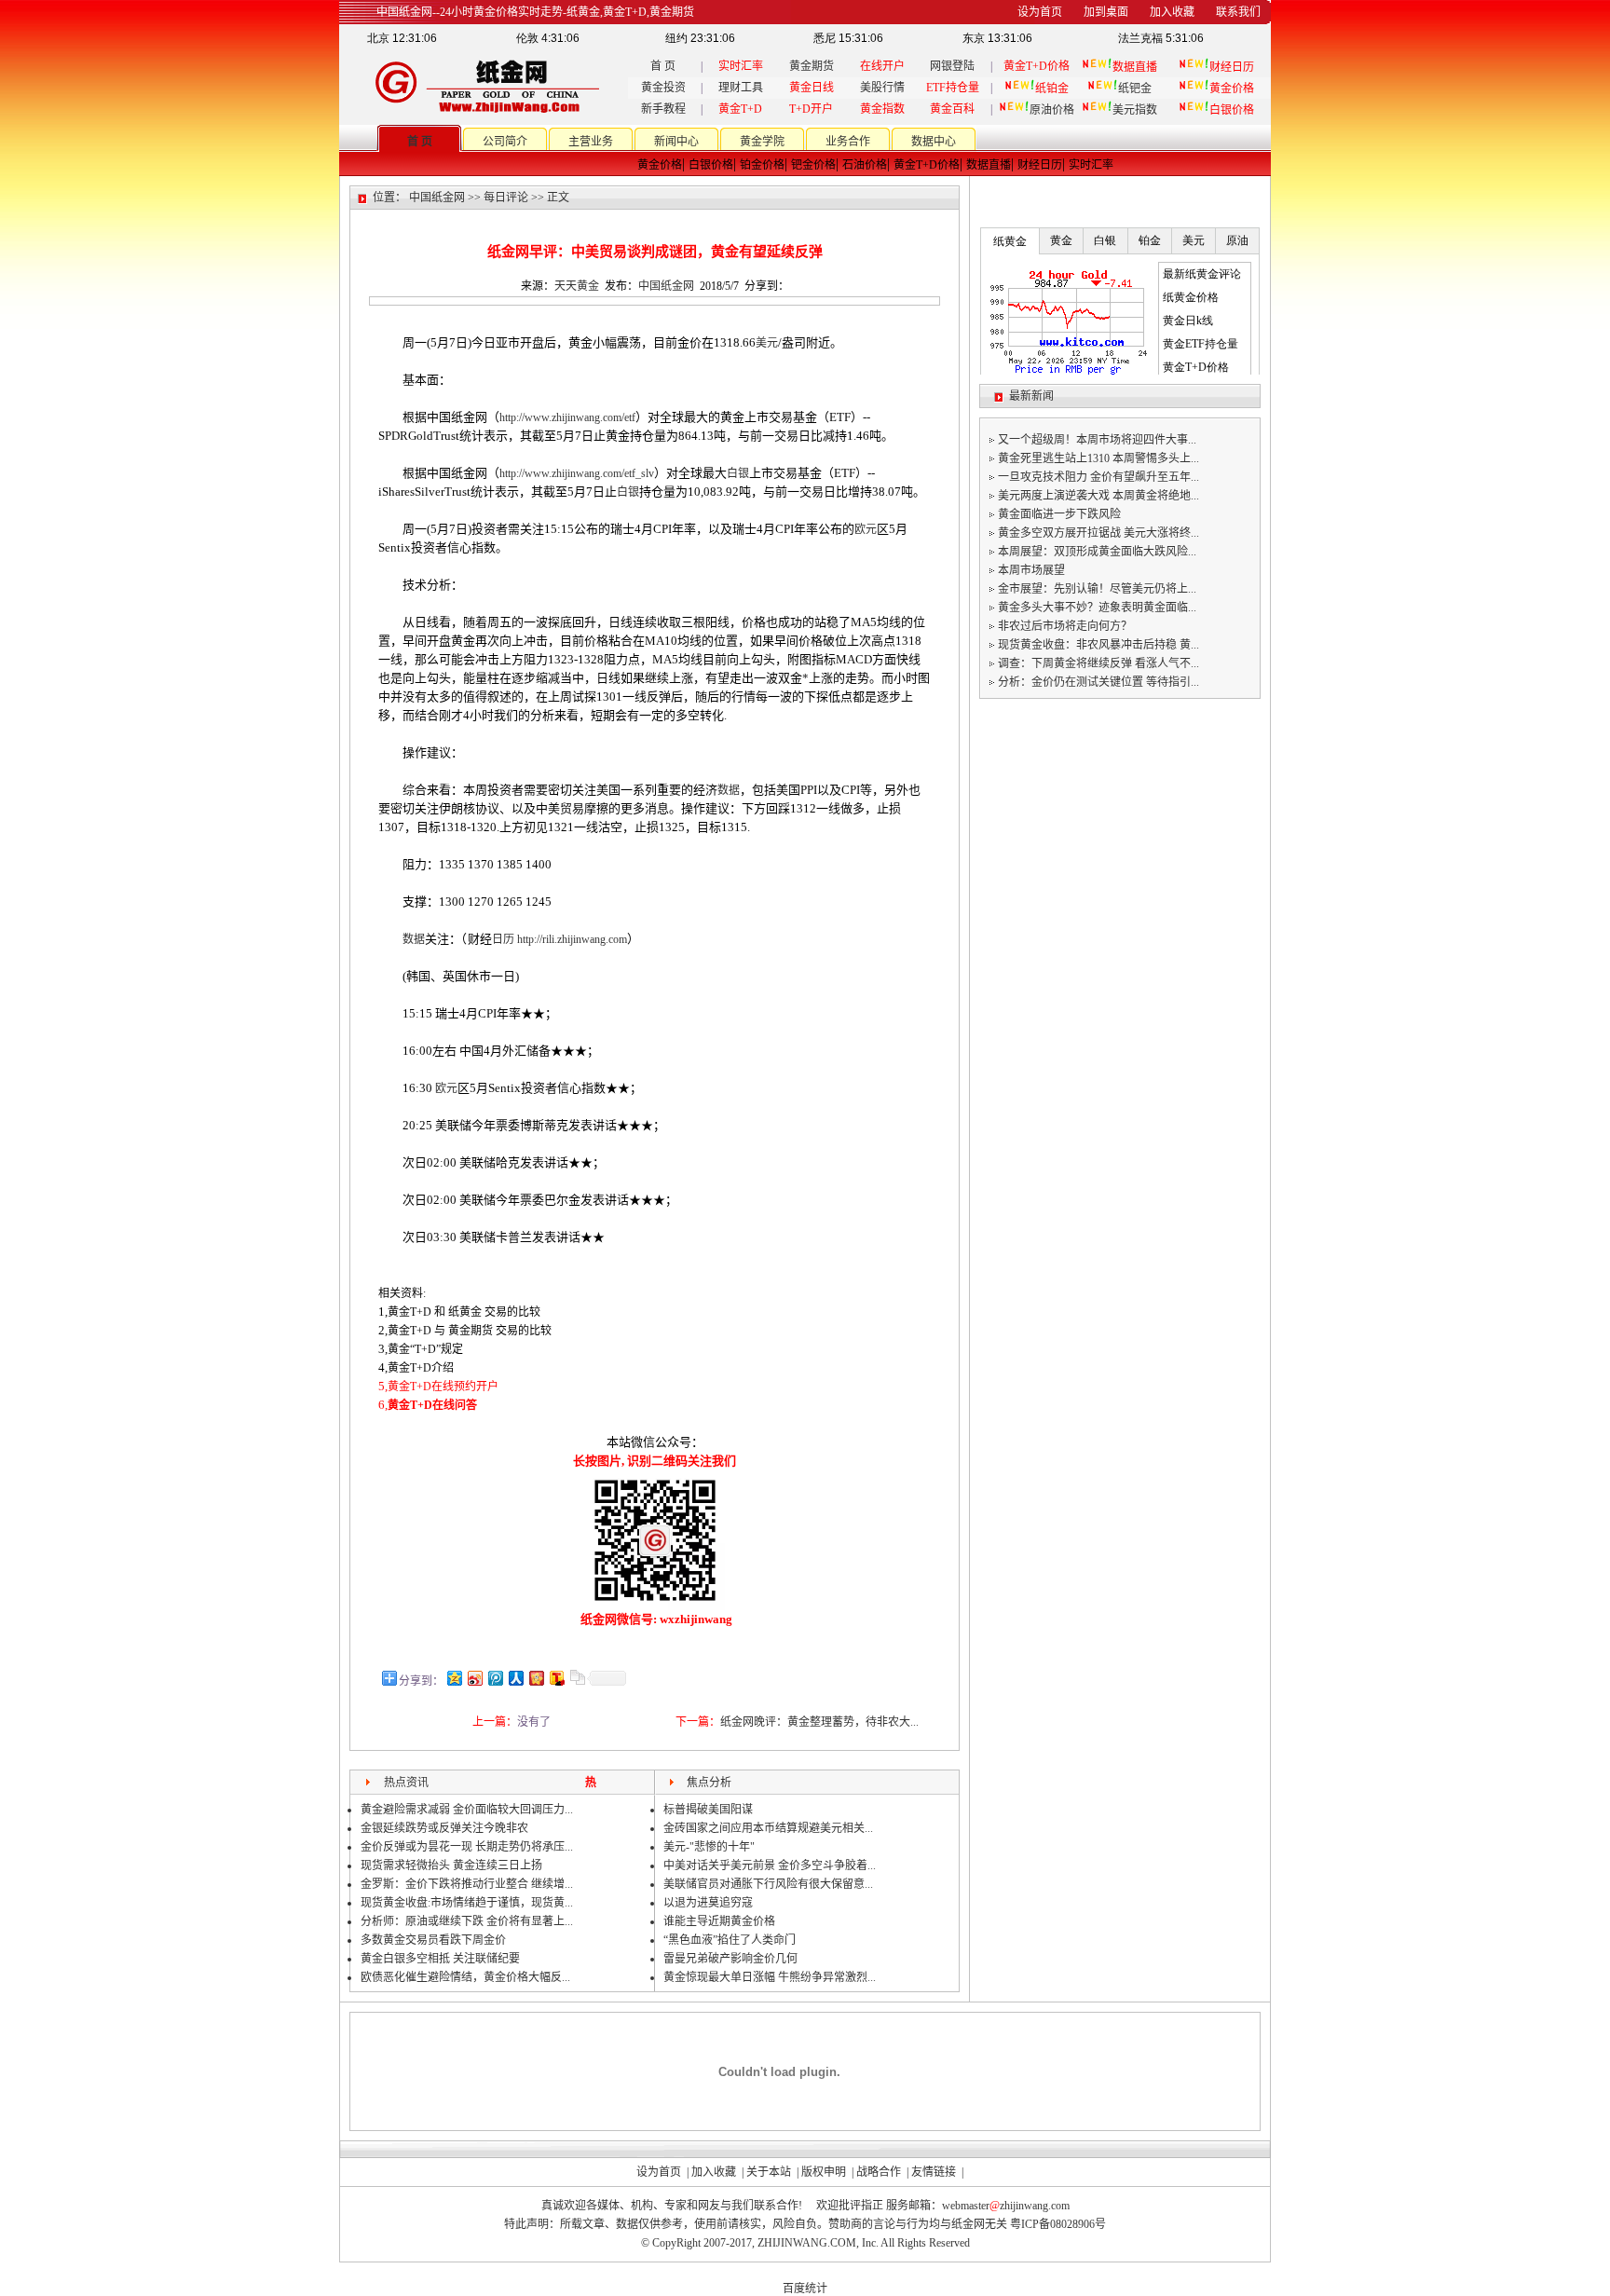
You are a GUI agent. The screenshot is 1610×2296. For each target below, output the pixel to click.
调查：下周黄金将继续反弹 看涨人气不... (1098, 663)
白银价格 (711, 165)
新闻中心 (676, 142)
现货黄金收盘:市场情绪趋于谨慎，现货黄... (467, 1903)
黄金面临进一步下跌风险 (1059, 514)
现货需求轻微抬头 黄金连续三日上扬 (451, 1865)
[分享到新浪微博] (474, 1678)
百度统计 (805, 2289)
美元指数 (1135, 110)
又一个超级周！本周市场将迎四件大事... (1097, 440)
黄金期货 (812, 66)
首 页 (663, 66)
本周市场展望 (1031, 570)
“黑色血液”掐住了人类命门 (730, 1940)
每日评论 (506, 198)
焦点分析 (709, 1783)
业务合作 (848, 142)
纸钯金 (1135, 89)
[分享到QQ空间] (454, 1678)
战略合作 (879, 2172)
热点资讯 (406, 1783)
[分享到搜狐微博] (556, 1678)
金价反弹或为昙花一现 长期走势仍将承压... (467, 1847)
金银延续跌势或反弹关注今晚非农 (444, 1828)
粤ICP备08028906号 (1058, 2224)
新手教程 (663, 109)
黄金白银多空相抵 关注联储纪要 (440, 1959)
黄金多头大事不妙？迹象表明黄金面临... (1097, 608)
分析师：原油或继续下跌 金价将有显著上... (467, 1921)
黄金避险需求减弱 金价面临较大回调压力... (467, 1810)
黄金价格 (660, 165)
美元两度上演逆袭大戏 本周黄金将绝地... (1098, 496)
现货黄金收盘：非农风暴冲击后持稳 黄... (1098, 645)
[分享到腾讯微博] (495, 1678)
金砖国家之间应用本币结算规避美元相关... (768, 1828)
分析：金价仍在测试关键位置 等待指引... (1098, 682)
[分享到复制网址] (577, 1678)
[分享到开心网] (536, 1678)
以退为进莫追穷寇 (708, 1903)
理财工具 (741, 88)
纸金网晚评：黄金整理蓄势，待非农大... (819, 1722)
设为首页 (659, 2172)
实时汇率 (1091, 165)
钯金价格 (813, 165)
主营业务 (591, 142)
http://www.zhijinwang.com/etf (567, 417)
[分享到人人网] (515, 1678)
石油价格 (865, 165)
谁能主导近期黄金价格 (719, 1921)
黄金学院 (762, 142)
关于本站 (769, 2172)
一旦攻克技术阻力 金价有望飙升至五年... (1098, 477)
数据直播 (989, 165)
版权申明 (824, 2172)
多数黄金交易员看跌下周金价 (433, 1940)
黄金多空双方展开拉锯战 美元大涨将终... (1098, 533)
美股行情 (882, 88)
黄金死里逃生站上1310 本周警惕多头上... (1098, 458)
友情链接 (934, 2172)
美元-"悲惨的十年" (709, 1847)
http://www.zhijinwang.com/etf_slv (577, 473)
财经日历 (1040, 165)
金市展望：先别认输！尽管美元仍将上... (1097, 589)
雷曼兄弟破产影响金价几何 (730, 1959)
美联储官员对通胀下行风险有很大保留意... (768, 1884)
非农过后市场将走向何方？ (1065, 626)
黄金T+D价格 (927, 165)
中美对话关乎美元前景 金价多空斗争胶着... (770, 1865)
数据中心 (934, 142)
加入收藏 (714, 2172)
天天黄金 (577, 286)
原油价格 (1052, 110)
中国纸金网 (437, 198)
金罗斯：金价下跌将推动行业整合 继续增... (467, 1884)
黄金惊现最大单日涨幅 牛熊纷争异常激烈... (770, 1977)
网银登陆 (952, 66)
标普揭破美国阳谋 (708, 1810)
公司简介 (505, 142)
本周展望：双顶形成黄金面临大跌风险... (1097, 552)
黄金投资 (663, 88)
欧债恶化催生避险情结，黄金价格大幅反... (465, 1977)
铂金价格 (762, 165)
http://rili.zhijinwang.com (572, 939)
